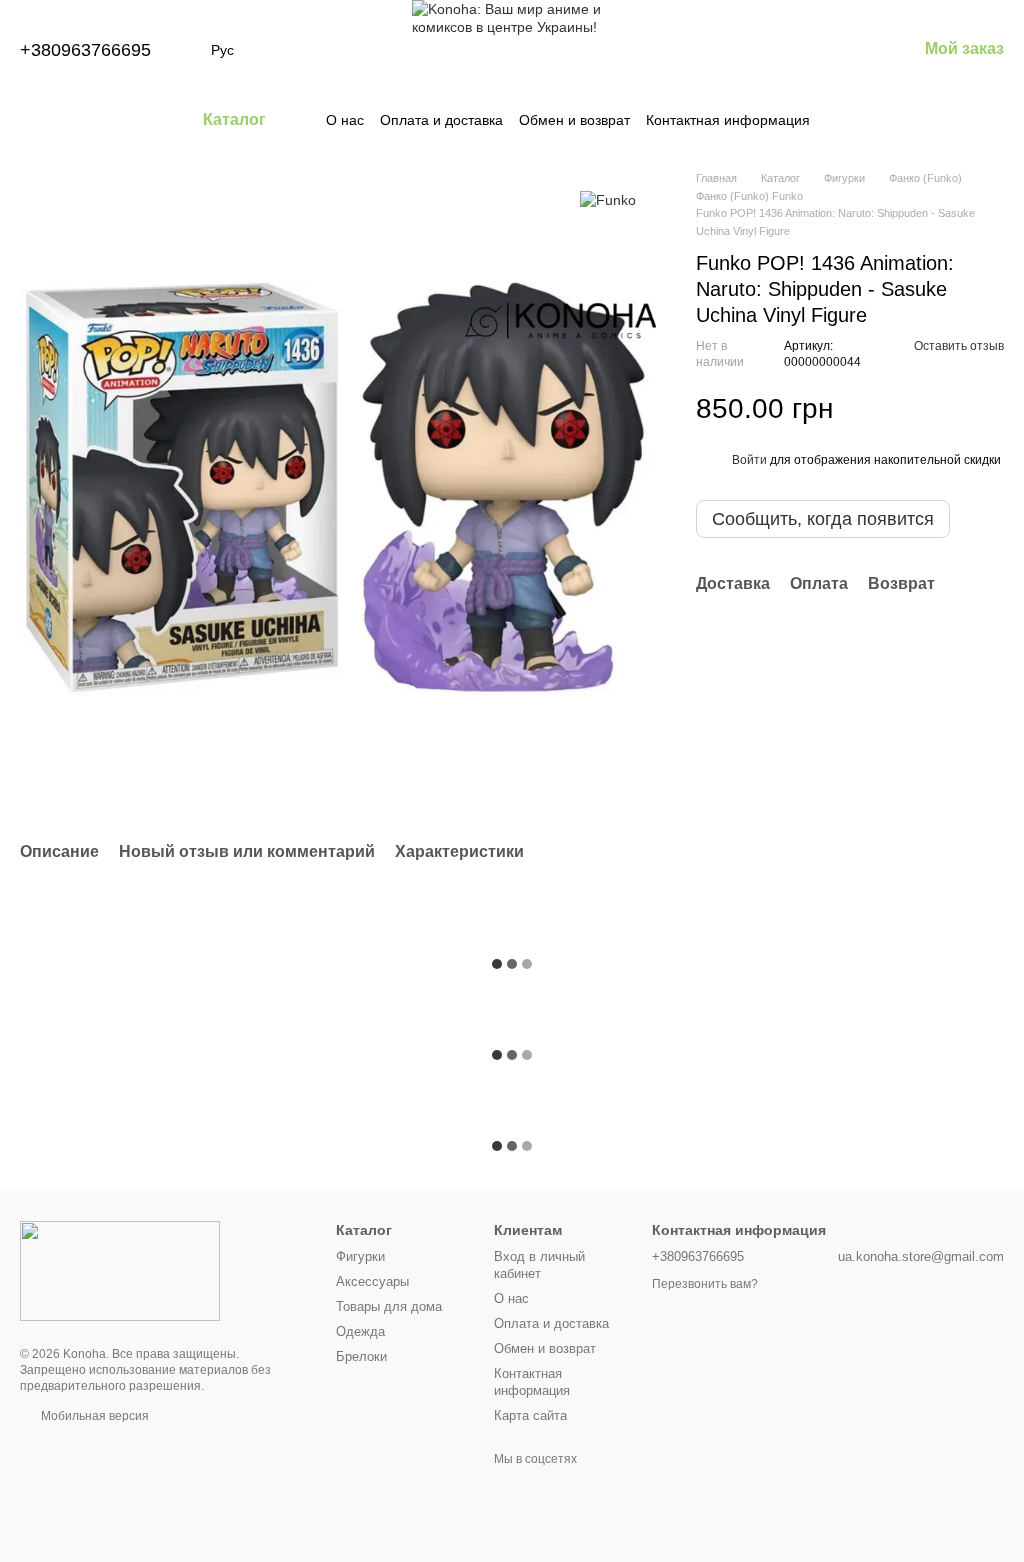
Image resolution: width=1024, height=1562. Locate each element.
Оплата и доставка (441, 120)
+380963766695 (85, 50)
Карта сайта (530, 1415)
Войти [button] (749, 460)
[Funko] (608, 199)
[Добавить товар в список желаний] (994, 409)
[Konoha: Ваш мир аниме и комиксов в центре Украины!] (120, 1270)
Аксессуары (372, 1281)
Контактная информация (728, 120)
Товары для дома (389, 1306)
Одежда (360, 1331)
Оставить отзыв (959, 346)
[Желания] (797, 50)
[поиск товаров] (846, 120)
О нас (345, 120)
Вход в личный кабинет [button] (539, 1265)
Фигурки (360, 1256)
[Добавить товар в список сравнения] (954, 409)
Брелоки (361, 1356)
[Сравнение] (745, 50)
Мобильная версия (93, 1416)
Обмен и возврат (574, 120)
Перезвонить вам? (705, 1284)
